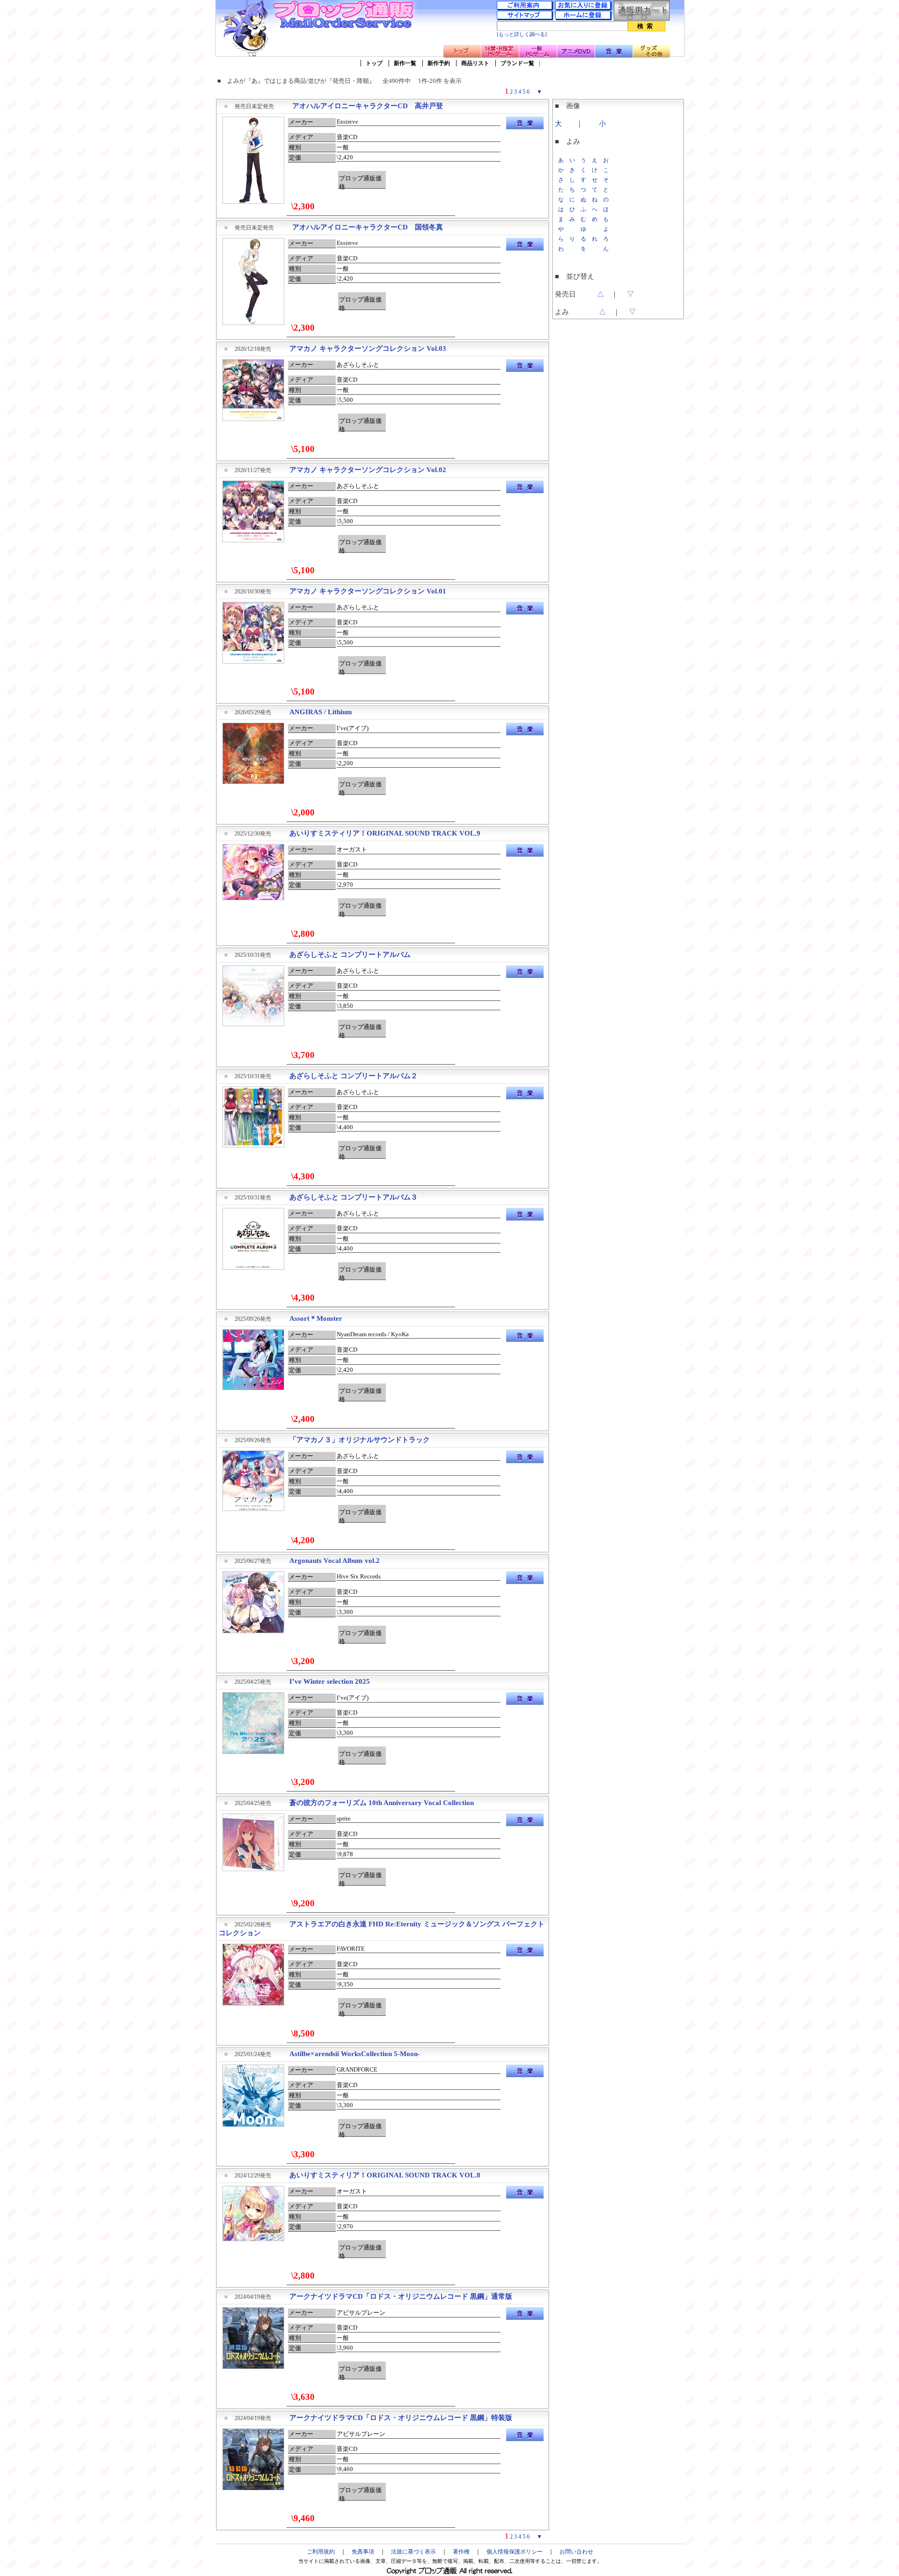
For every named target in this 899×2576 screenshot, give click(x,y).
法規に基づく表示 (413, 2552)
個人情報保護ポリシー (515, 2552)
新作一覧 (405, 63)
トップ (374, 63)
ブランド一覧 (517, 63)
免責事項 (363, 2552)
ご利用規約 (321, 2552)
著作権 (461, 2552)
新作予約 (439, 63)
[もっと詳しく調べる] (522, 34)
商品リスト (475, 63)
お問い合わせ (576, 2552)
